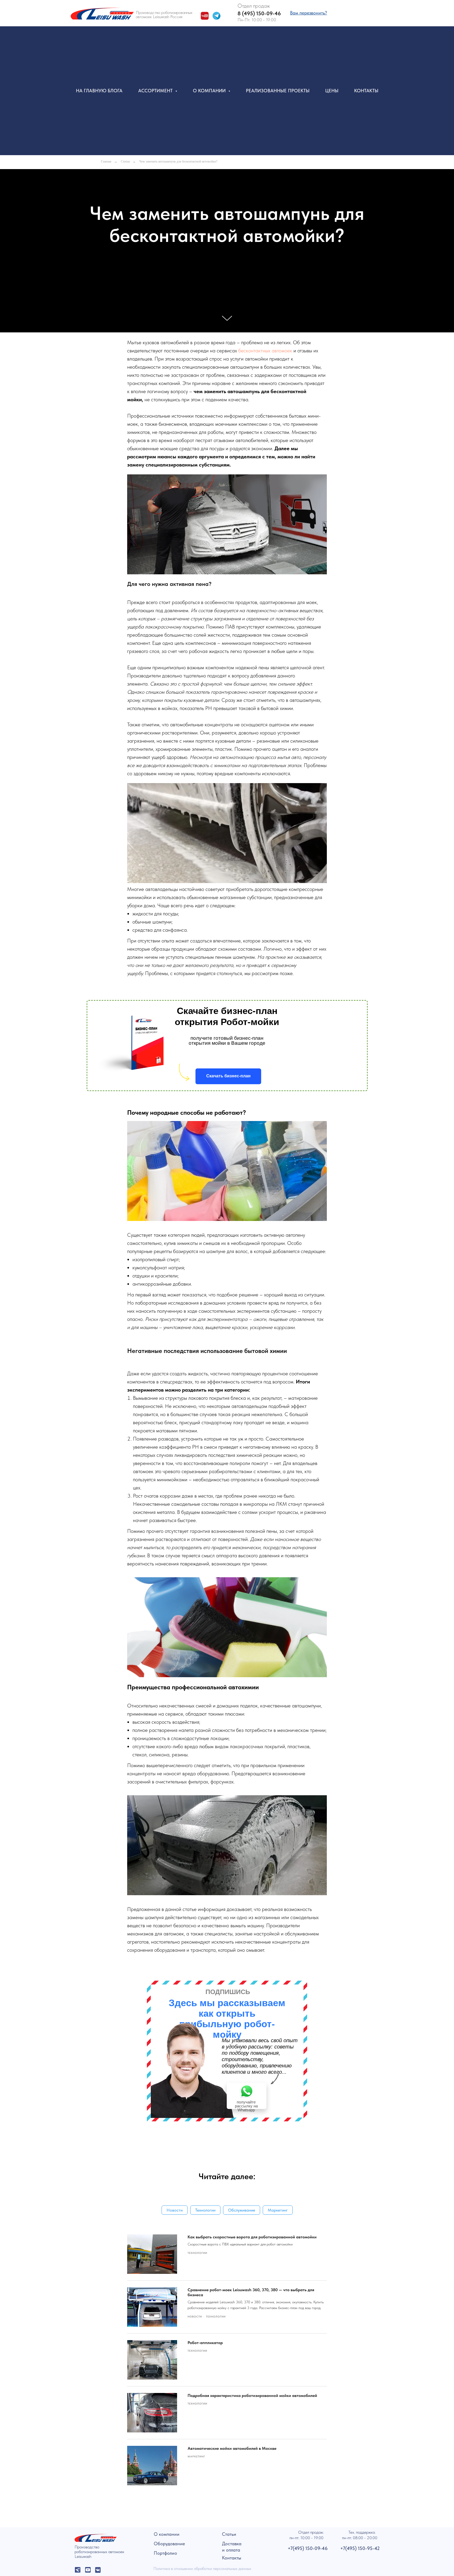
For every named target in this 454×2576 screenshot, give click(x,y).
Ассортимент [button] (156, 91)
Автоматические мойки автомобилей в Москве (232, 2448)
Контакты (366, 91)
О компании (167, 2534)
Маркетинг (278, 2210)
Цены (332, 91)
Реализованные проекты (278, 91)
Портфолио (165, 2553)
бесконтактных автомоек (265, 351)
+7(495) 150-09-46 (308, 2548)
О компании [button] (210, 91)
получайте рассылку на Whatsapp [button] (246, 2106)
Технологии (205, 2210)
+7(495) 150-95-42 (360, 2548)
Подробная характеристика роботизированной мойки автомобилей (252, 2395)
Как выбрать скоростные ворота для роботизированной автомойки (252, 2237)
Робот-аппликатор (205, 2343)
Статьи (125, 161)
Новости (175, 2210)
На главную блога (99, 91)
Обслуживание (242, 2210)
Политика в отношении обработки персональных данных (202, 2569)
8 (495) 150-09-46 (259, 13)
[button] (309, 13)
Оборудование (169, 2544)
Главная (106, 161)
